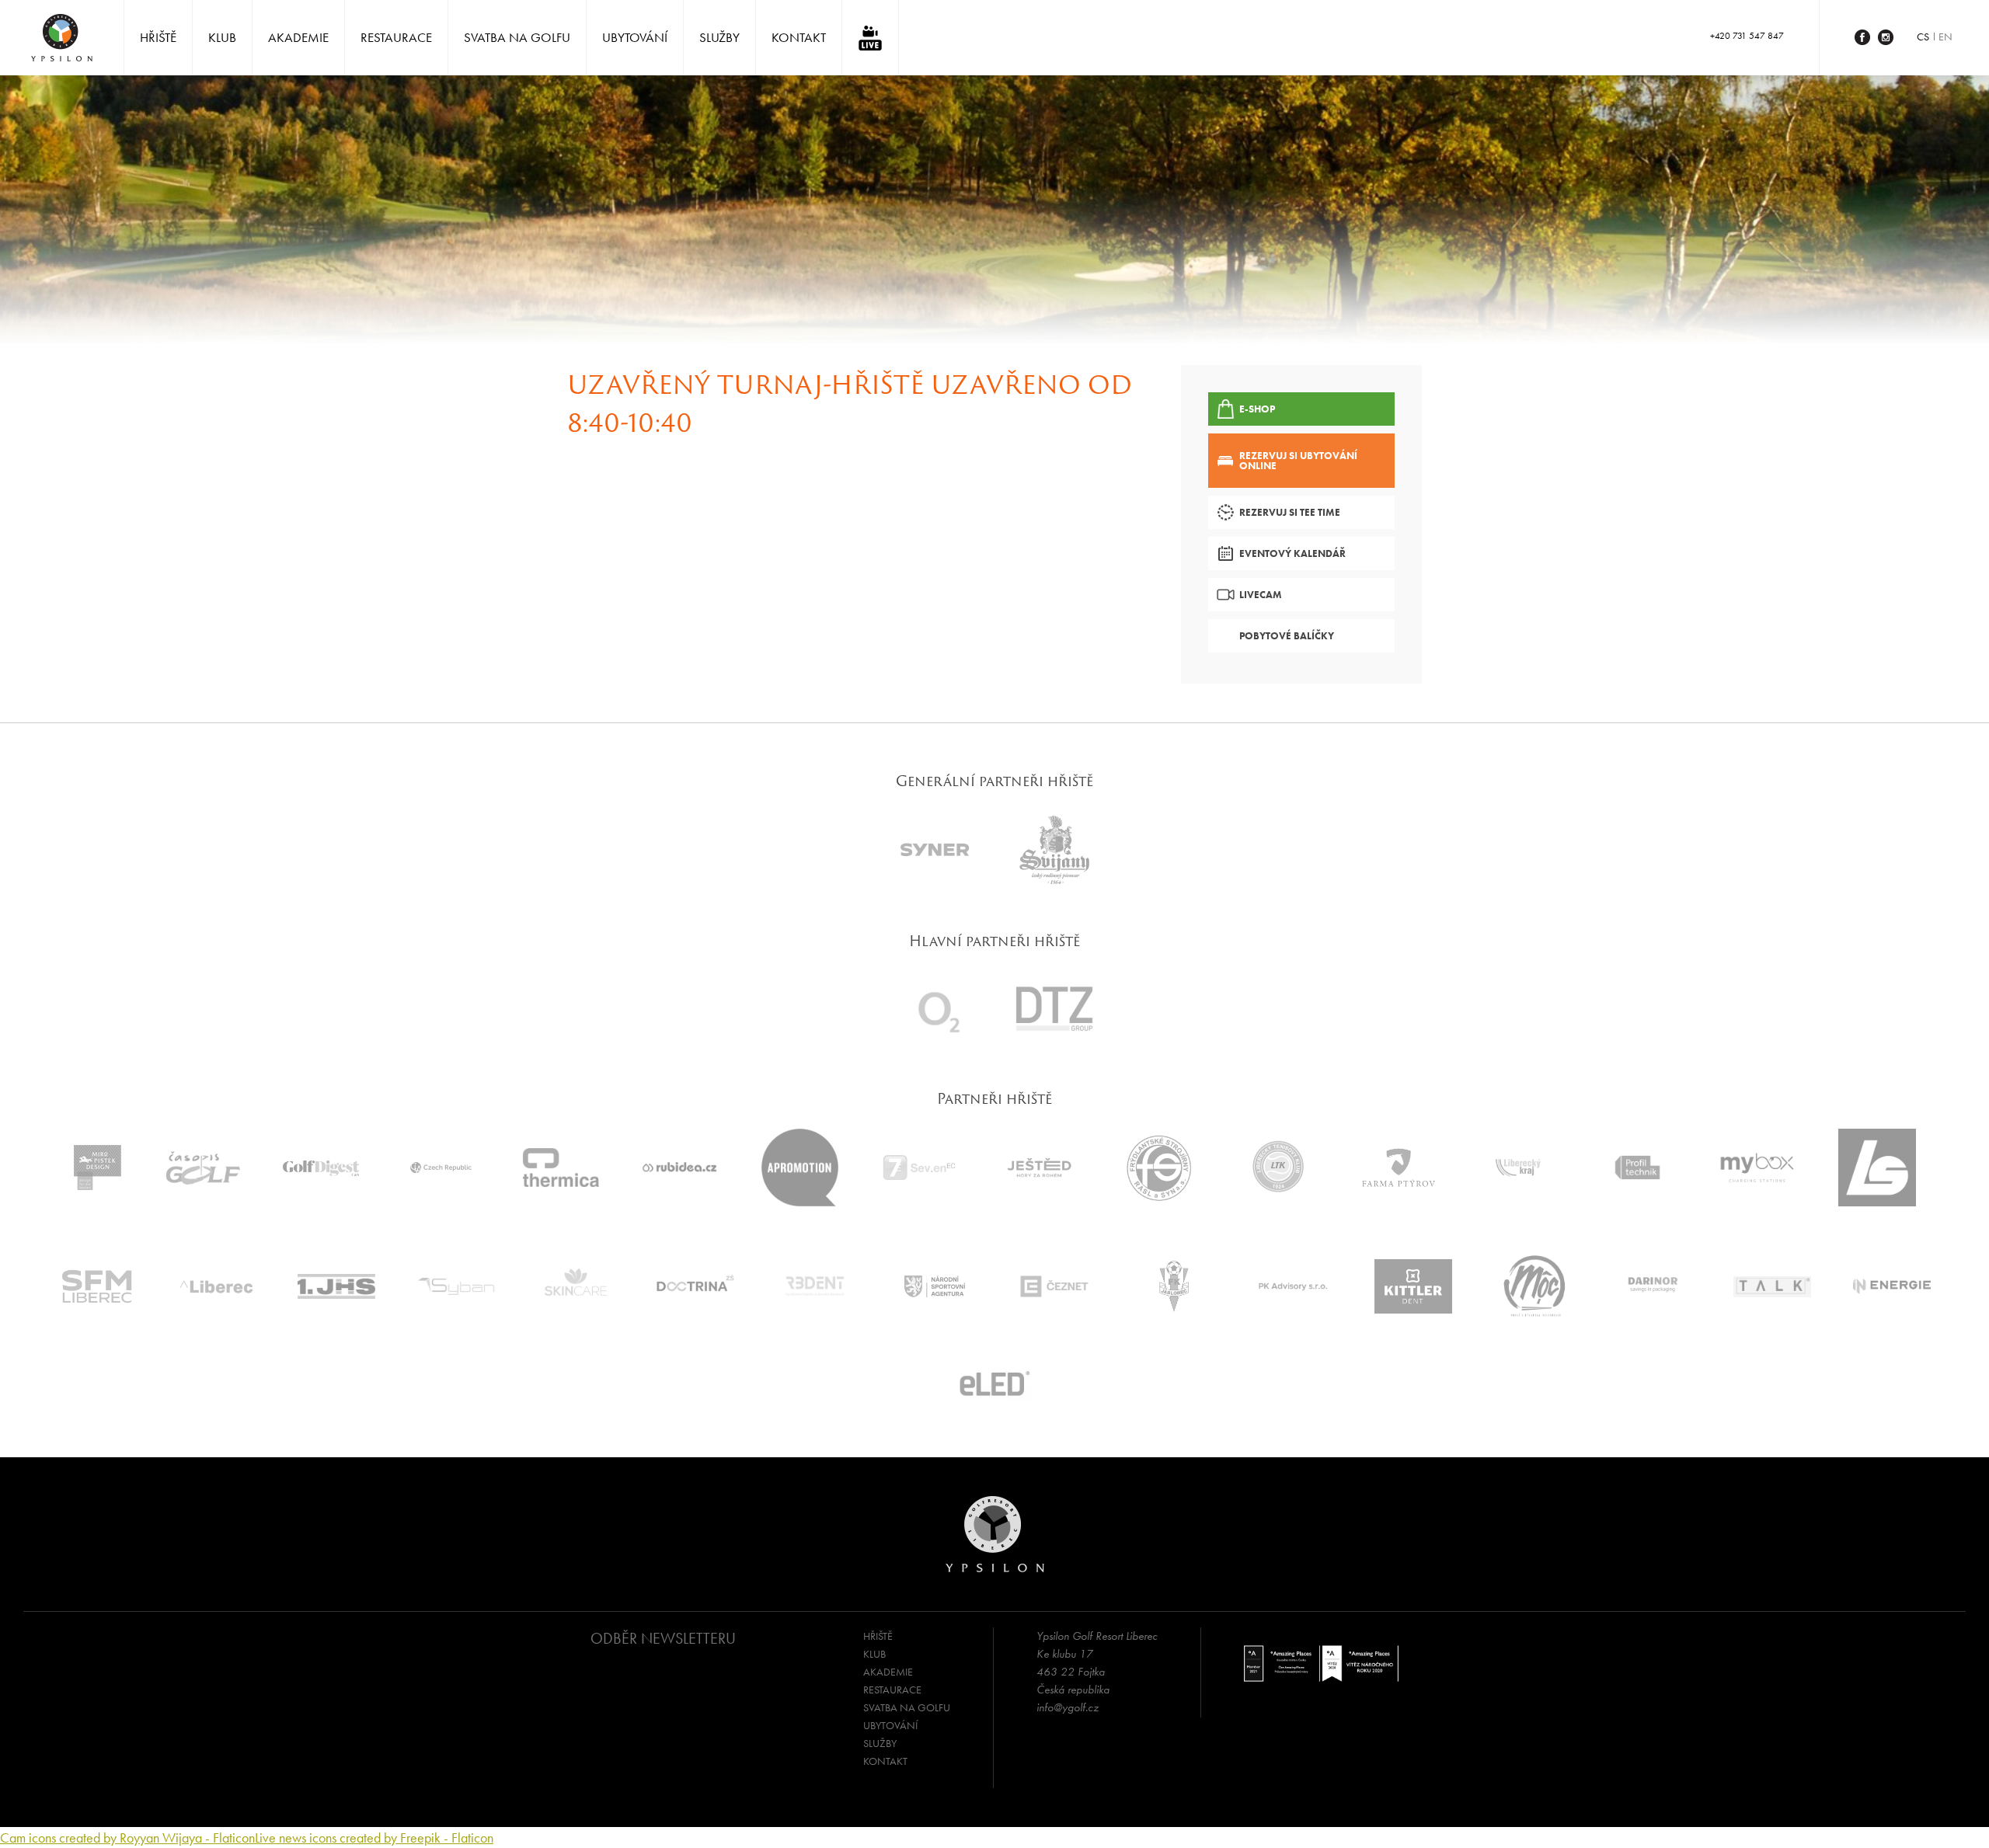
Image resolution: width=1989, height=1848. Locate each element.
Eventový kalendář (1292, 553)
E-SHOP (1257, 409)
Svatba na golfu (517, 37)
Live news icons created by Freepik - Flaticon (374, 1838)
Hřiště (158, 37)
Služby (719, 37)
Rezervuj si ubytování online (1298, 461)
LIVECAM (1261, 595)
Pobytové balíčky (1287, 636)
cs (1923, 37)
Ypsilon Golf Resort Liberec (62, 38)
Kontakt (799, 37)
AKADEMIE (298, 37)
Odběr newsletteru (663, 1638)
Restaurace (396, 37)
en (1945, 37)
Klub (222, 37)
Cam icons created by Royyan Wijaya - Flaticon (127, 1838)
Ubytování (635, 37)
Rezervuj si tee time (1290, 512)
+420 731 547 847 (1747, 36)
